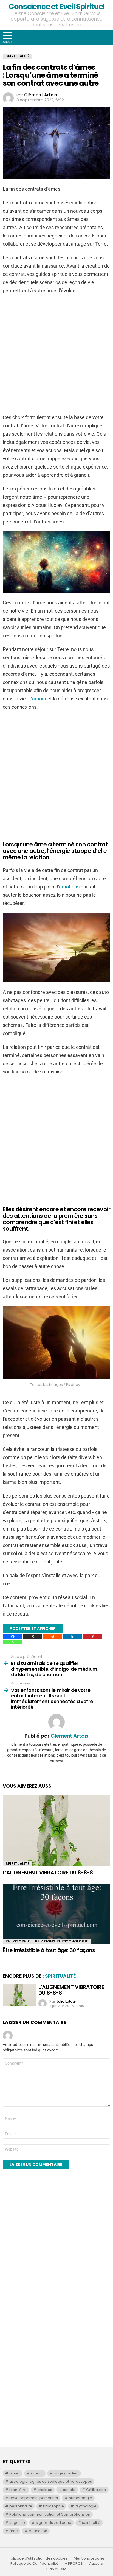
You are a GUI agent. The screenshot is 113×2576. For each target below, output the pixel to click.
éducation (38, 2531)
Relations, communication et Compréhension (50, 2514)
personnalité (21, 2506)
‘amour (39, 699)
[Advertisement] (56, 2252)
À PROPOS (74, 2564)
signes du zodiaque (54, 2523)
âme (14, 2531)
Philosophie (18, 1941)
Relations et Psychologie (61, 1941)
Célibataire (96, 2490)
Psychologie (86, 2506)
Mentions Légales (89, 2558)
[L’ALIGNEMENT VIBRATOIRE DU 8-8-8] (56, 1831)
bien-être (18, 2490)
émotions (69, 887)
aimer (15, 2473)
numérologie (80, 2498)
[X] (33, 1636)
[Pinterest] (93, 1636)
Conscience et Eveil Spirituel (56, 6)
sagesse (17, 2523)
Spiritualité (17, 1864)
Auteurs (96, 2564)
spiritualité (91, 2523)
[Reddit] (53, 1636)
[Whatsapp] (13, 1642)
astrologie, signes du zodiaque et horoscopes (51, 2481)
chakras (45, 2490)
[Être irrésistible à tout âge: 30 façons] (56, 1914)
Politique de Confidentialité (34, 2564)
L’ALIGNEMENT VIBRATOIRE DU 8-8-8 (48, 1873)
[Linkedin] (73, 1636)
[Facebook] (13, 1636)
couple (69, 2490)
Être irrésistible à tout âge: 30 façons (49, 1950)
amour (37, 2473)
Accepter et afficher (33, 1628)
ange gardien (66, 2473)
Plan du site (56, 2569)
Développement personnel (34, 2498)
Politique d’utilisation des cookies (38, 2558)
